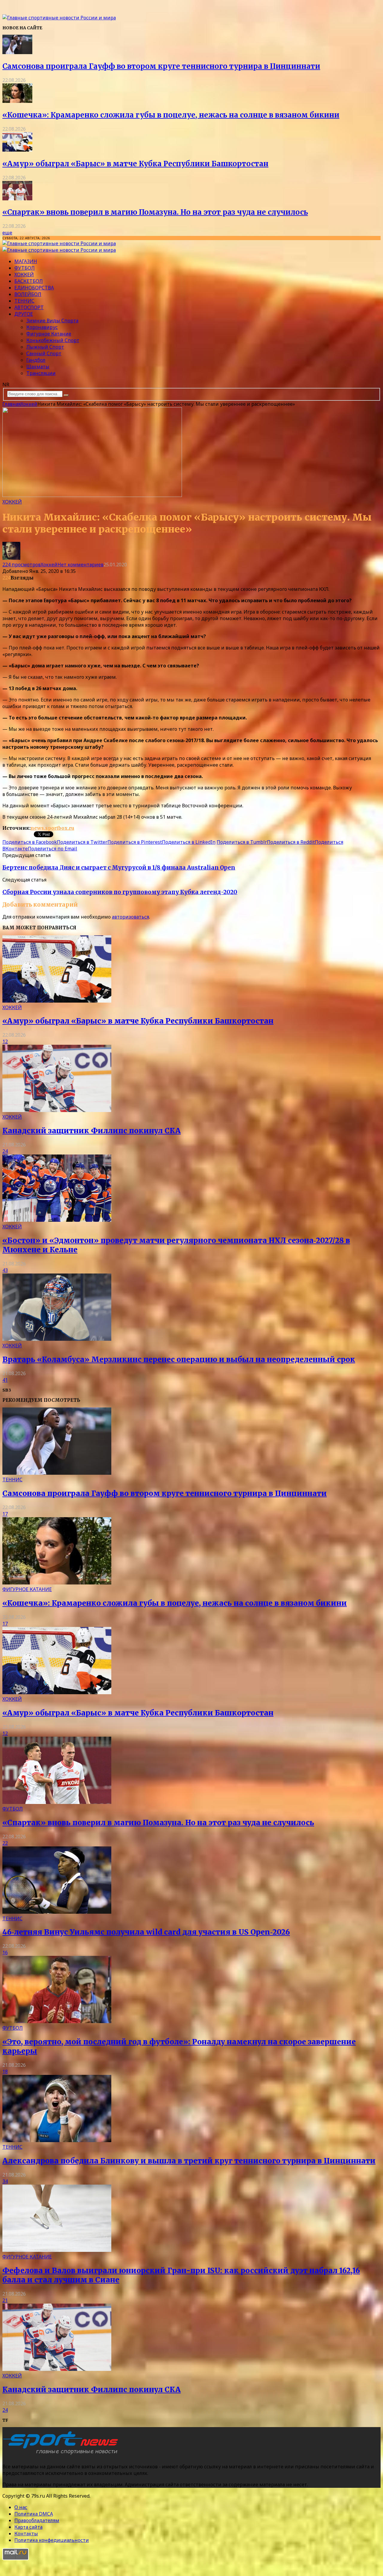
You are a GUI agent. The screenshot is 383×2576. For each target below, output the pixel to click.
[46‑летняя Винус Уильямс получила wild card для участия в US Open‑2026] (57, 1912)
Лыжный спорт (45, 347)
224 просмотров (22, 565)
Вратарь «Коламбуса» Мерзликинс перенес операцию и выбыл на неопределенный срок (179, 1359)
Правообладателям (37, 2520)
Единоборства (34, 288)
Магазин (26, 261)
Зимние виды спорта (52, 321)
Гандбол (36, 360)
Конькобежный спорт (53, 340)
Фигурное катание (49, 334)
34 (5, 2181)
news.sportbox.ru (52, 828)
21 (5, 2300)
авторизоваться (130, 917)
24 (5, 1151)
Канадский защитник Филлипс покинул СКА (92, 1131)
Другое (24, 314)
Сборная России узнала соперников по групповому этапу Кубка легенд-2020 (120, 892)
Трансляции (41, 373)
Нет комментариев (80, 565)
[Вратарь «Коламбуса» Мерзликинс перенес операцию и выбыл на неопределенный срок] (57, 1339)
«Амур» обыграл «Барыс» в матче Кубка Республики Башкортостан (135, 164)
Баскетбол (29, 281)
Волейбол (28, 294)
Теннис (24, 301)
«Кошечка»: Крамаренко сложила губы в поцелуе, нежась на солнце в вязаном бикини (171, 115)
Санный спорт (44, 353)
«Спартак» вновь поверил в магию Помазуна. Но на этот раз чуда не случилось (155, 212)
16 (5, 1953)
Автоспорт (29, 307)
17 (5, 1514)
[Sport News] (59, 18)
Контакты (26, 2534)
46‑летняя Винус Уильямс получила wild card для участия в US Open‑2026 (146, 1932)
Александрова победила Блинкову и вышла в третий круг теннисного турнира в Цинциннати (189, 2161)
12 (5, 1041)
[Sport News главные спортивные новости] (62, 2455)
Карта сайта (28, 2527)
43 (5, 1270)
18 (5, 2072)
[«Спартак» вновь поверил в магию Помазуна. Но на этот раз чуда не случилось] (17, 199)
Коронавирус (42, 327)
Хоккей (24, 274)
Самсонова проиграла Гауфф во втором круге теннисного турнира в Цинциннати (161, 66)
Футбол (25, 268)
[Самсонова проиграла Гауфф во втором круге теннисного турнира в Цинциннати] (17, 52)
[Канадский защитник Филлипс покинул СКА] (57, 1110)
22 (5, 1843)
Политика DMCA (34, 2514)
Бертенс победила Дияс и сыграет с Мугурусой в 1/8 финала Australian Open (119, 868)
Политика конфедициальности (52, 2540)
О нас (21, 2507)
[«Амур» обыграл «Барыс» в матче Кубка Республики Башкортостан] (17, 150)
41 (5, 1380)
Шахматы (38, 367)
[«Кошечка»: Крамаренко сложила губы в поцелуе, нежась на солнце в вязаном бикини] (17, 101)
